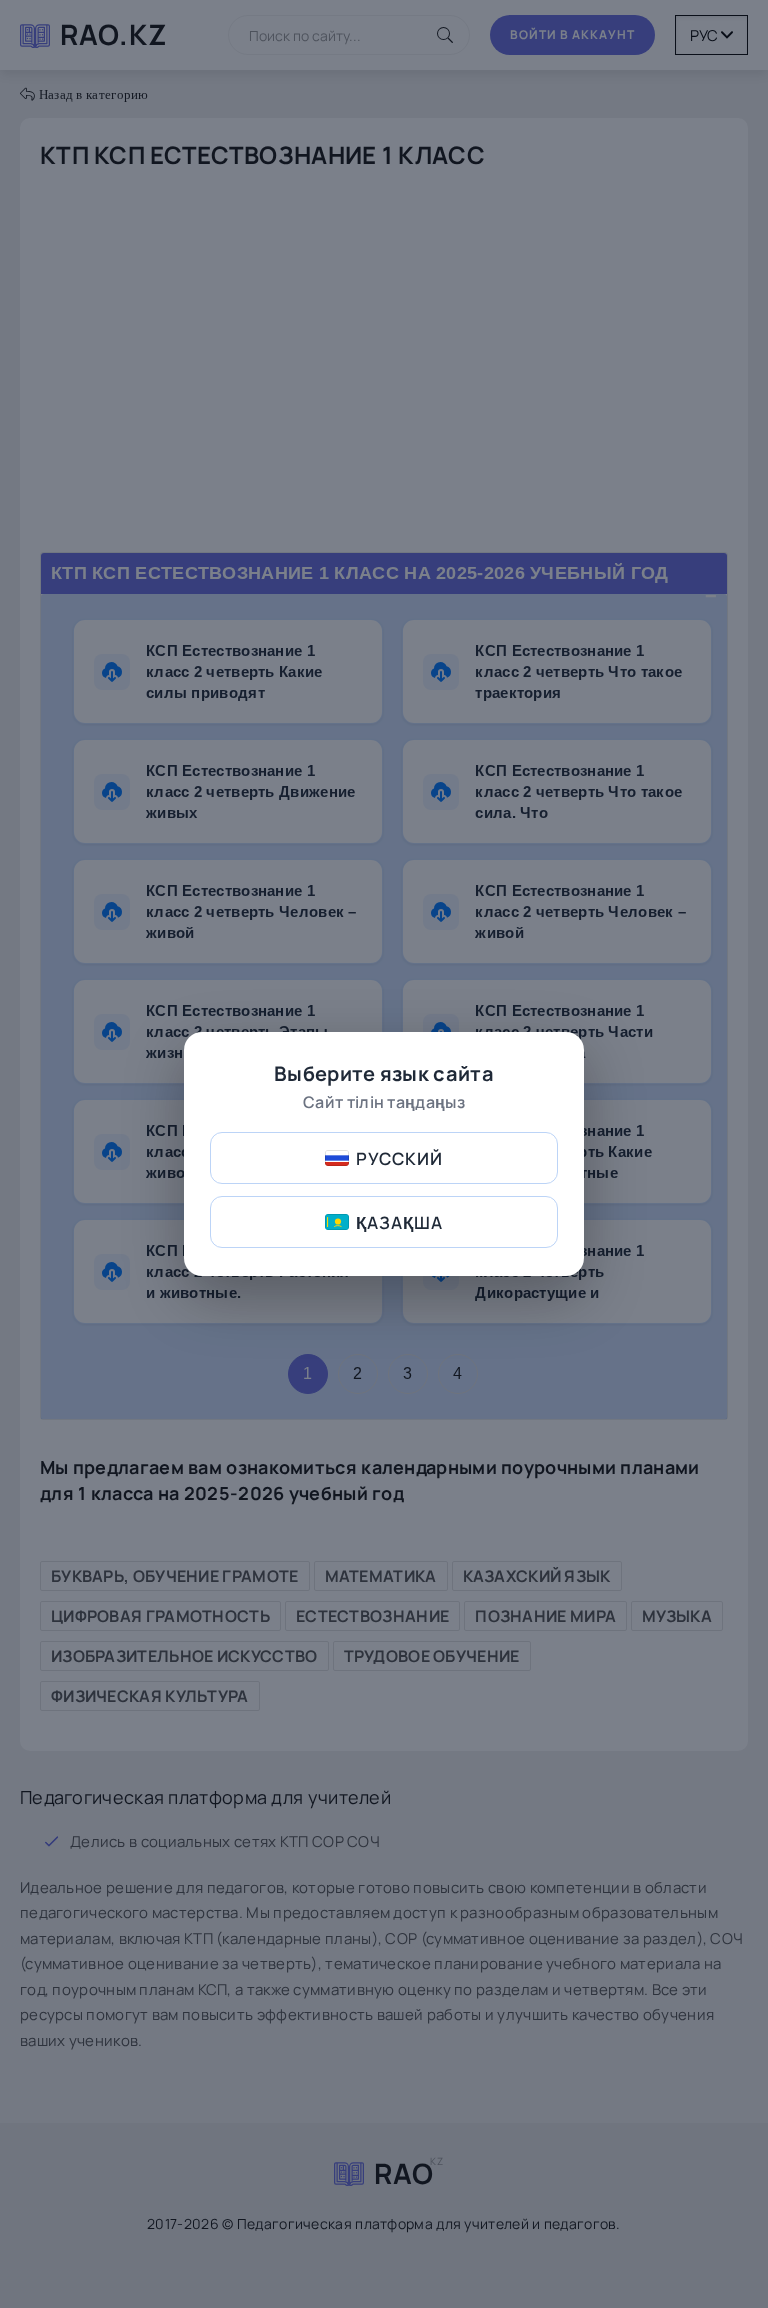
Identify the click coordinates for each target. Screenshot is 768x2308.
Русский (399, 1158)
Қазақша (399, 1222)
